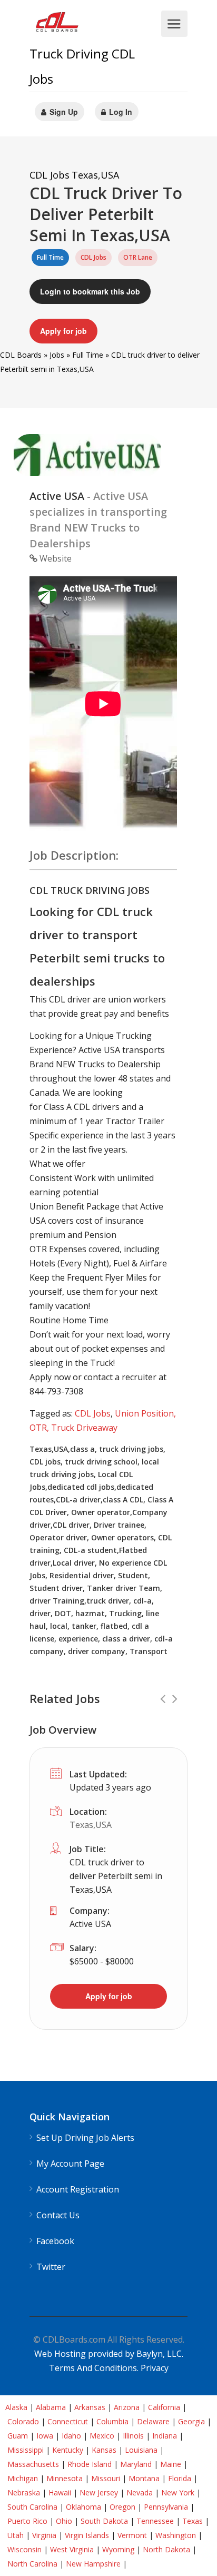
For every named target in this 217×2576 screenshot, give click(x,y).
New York (178, 2493)
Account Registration (78, 2190)
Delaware (153, 2421)
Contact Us (58, 2215)
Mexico (102, 2436)
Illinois (133, 2436)
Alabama (51, 2407)
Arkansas (90, 2407)
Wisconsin (24, 2549)
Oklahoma (83, 2507)
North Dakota (166, 2549)
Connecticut (68, 2421)
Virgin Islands (87, 2535)
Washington (176, 2535)
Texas (193, 2521)
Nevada (140, 2493)
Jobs (57, 355)
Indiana (165, 2436)
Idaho (71, 2436)
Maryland (136, 2464)
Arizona (127, 2407)
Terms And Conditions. (95, 2368)
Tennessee (155, 2521)
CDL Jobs (93, 1413)
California (164, 2407)
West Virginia (72, 2549)
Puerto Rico (27, 2521)
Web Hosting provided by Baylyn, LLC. (109, 2354)
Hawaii (60, 2493)
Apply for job (63, 331)
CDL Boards (21, 355)
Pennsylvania (166, 2507)
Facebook (55, 2241)
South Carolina (32, 2507)
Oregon (122, 2507)
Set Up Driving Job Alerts (85, 2138)
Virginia (44, 2535)
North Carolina (32, 2564)
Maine (171, 2464)
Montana (144, 2478)
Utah (16, 2535)
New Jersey (99, 2493)
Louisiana (141, 2450)
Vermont (132, 2535)
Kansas (104, 2450)
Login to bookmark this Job (90, 291)
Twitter (51, 2267)
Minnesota (65, 2478)
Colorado (23, 2421)
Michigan (23, 2478)
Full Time (88, 355)
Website (55, 558)
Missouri (106, 2478)
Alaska (16, 2407)
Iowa (45, 2436)
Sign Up (63, 112)
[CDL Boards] (58, 24)
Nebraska (24, 2493)
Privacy (155, 2368)
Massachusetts (33, 2464)
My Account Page (70, 2164)
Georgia (191, 2421)
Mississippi (26, 2450)
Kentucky (68, 2450)
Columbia (112, 2421)
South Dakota (104, 2521)
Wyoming (118, 2549)
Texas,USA (91, 1825)
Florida (180, 2478)
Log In (120, 112)
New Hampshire (93, 2564)
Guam (18, 2436)
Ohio (64, 2521)
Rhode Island (90, 2464)
